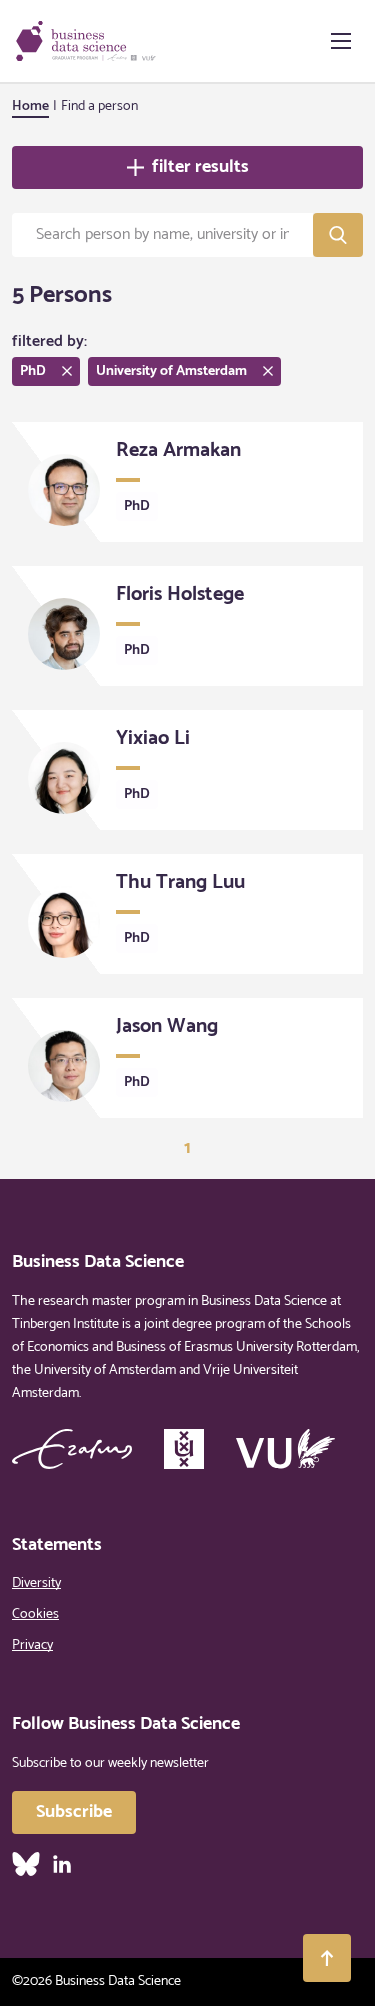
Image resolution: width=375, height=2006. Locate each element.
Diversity (36, 1583)
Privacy (32, 1645)
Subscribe (74, 1812)
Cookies (35, 1614)
